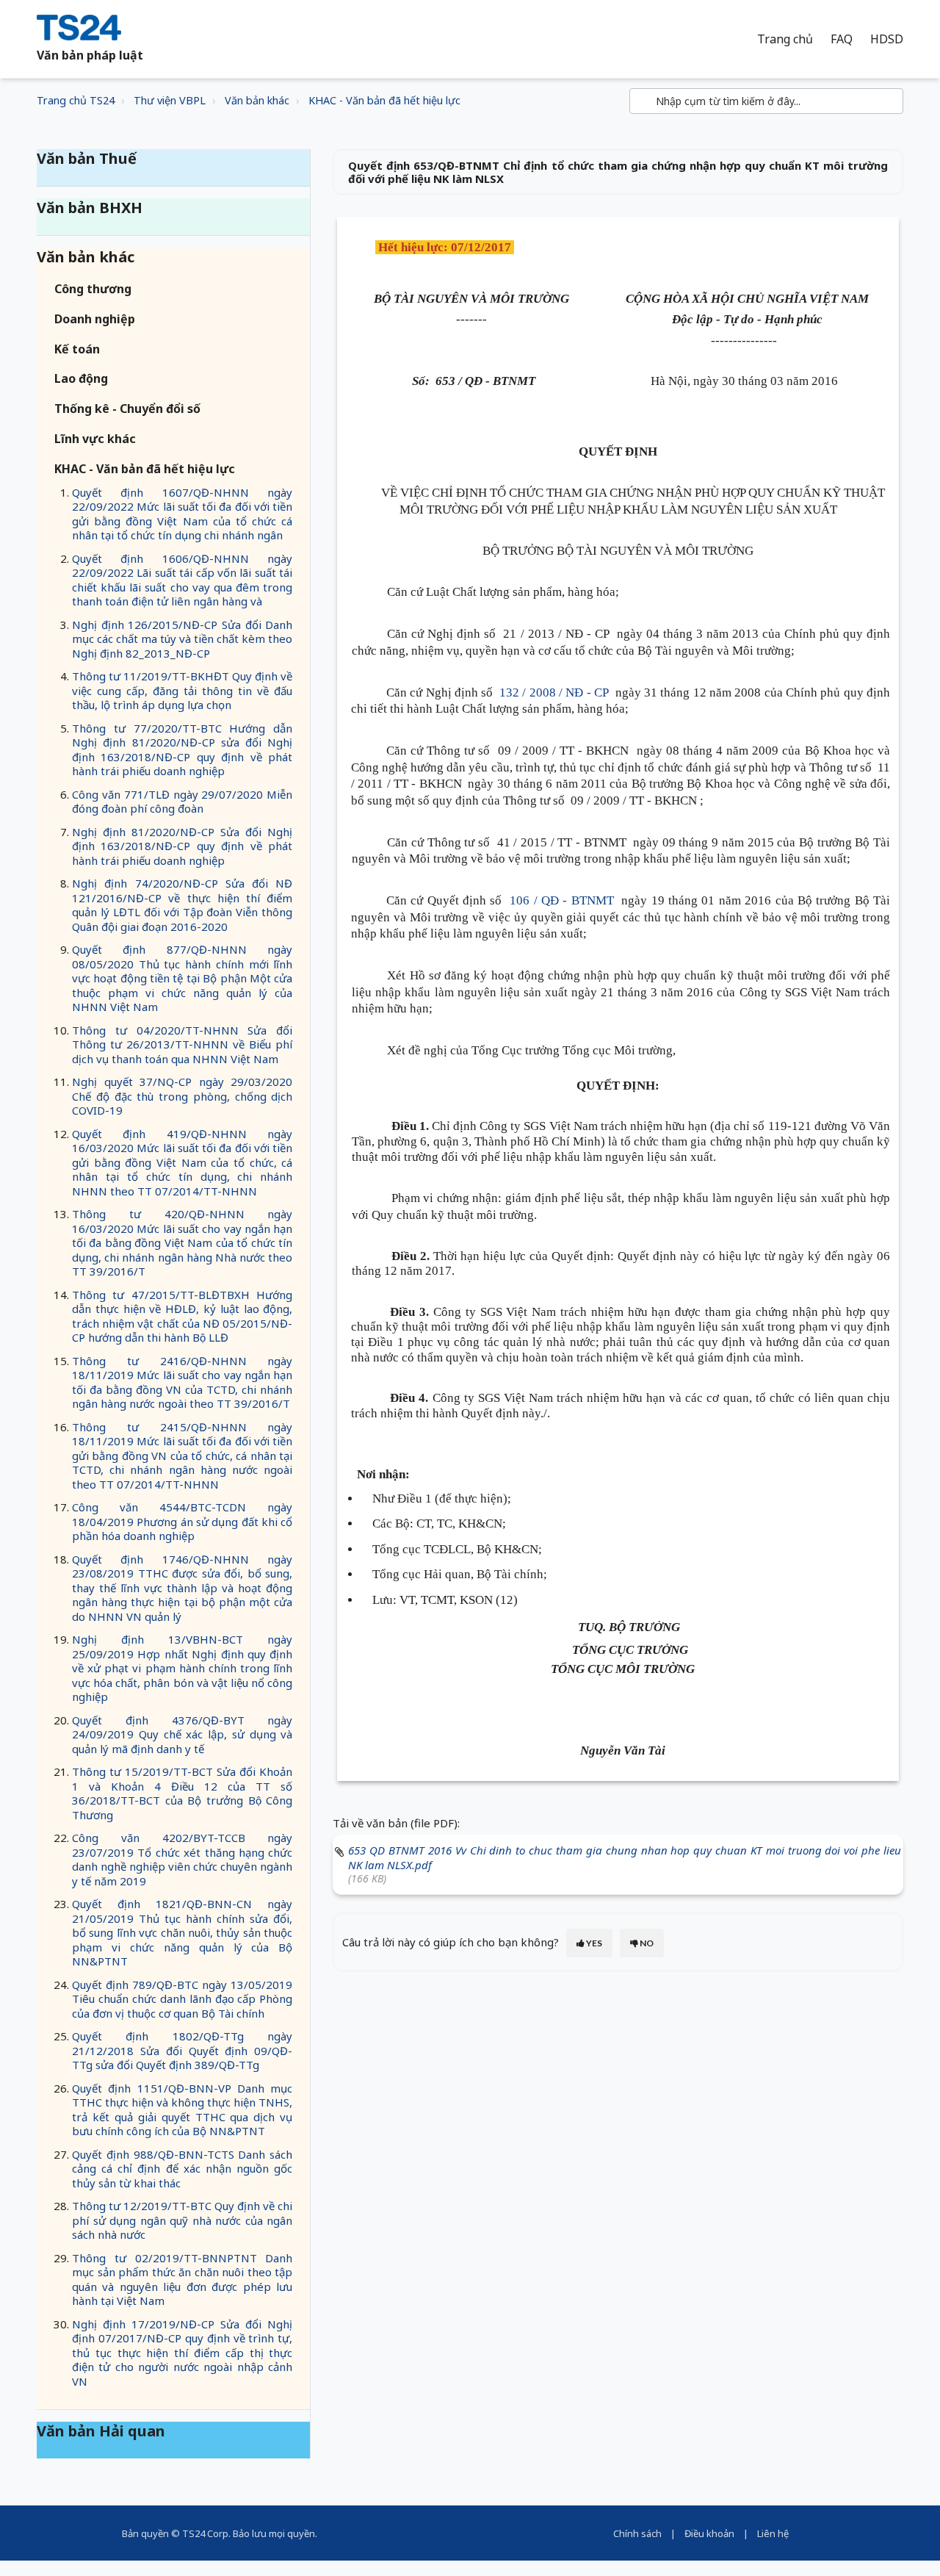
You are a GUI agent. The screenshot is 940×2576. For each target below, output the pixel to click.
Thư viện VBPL (170, 100)
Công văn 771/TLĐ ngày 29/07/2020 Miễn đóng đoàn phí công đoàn (182, 802)
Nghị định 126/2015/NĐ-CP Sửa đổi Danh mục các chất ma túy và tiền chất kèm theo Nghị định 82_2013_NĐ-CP (182, 639)
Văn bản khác (257, 100)
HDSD (887, 39)
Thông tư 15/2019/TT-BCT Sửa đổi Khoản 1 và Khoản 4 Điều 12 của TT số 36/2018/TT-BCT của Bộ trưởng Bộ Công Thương (182, 1793)
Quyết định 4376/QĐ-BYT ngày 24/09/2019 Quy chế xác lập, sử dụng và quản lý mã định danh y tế (182, 1734)
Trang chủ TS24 (76, 100)
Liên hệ (773, 2533)
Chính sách (637, 2533)
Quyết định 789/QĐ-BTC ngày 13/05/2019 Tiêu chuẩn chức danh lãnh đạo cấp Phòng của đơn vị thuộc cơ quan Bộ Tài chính (182, 1999)
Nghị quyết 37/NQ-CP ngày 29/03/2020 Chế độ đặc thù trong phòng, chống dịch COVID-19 (182, 1096)
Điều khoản (709, 2533)
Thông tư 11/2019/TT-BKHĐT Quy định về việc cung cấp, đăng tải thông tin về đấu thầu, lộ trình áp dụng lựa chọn (182, 690)
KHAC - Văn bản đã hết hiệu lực (384, 100)
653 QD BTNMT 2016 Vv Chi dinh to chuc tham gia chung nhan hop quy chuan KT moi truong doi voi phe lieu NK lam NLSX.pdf (625, 1857)
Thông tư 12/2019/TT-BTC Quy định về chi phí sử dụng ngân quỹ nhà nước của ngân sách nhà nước (182, 2220)
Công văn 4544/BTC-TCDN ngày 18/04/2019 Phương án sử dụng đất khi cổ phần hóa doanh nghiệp (182, 1521)
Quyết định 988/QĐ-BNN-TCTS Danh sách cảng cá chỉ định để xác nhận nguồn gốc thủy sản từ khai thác (182, 2169)
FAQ (842, 39)
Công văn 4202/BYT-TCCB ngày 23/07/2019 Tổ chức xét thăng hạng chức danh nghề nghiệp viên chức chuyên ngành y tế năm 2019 (182, 1859)
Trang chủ (785, 39)
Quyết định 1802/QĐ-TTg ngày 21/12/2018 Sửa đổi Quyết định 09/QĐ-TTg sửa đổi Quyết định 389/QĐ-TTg (182, 2050)
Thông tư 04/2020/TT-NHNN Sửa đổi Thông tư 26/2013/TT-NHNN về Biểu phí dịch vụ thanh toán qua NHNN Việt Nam (182, 1044)
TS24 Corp (205, 2533)
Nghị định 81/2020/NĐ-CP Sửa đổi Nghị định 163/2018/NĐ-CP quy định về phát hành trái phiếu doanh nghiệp (182, 846)
